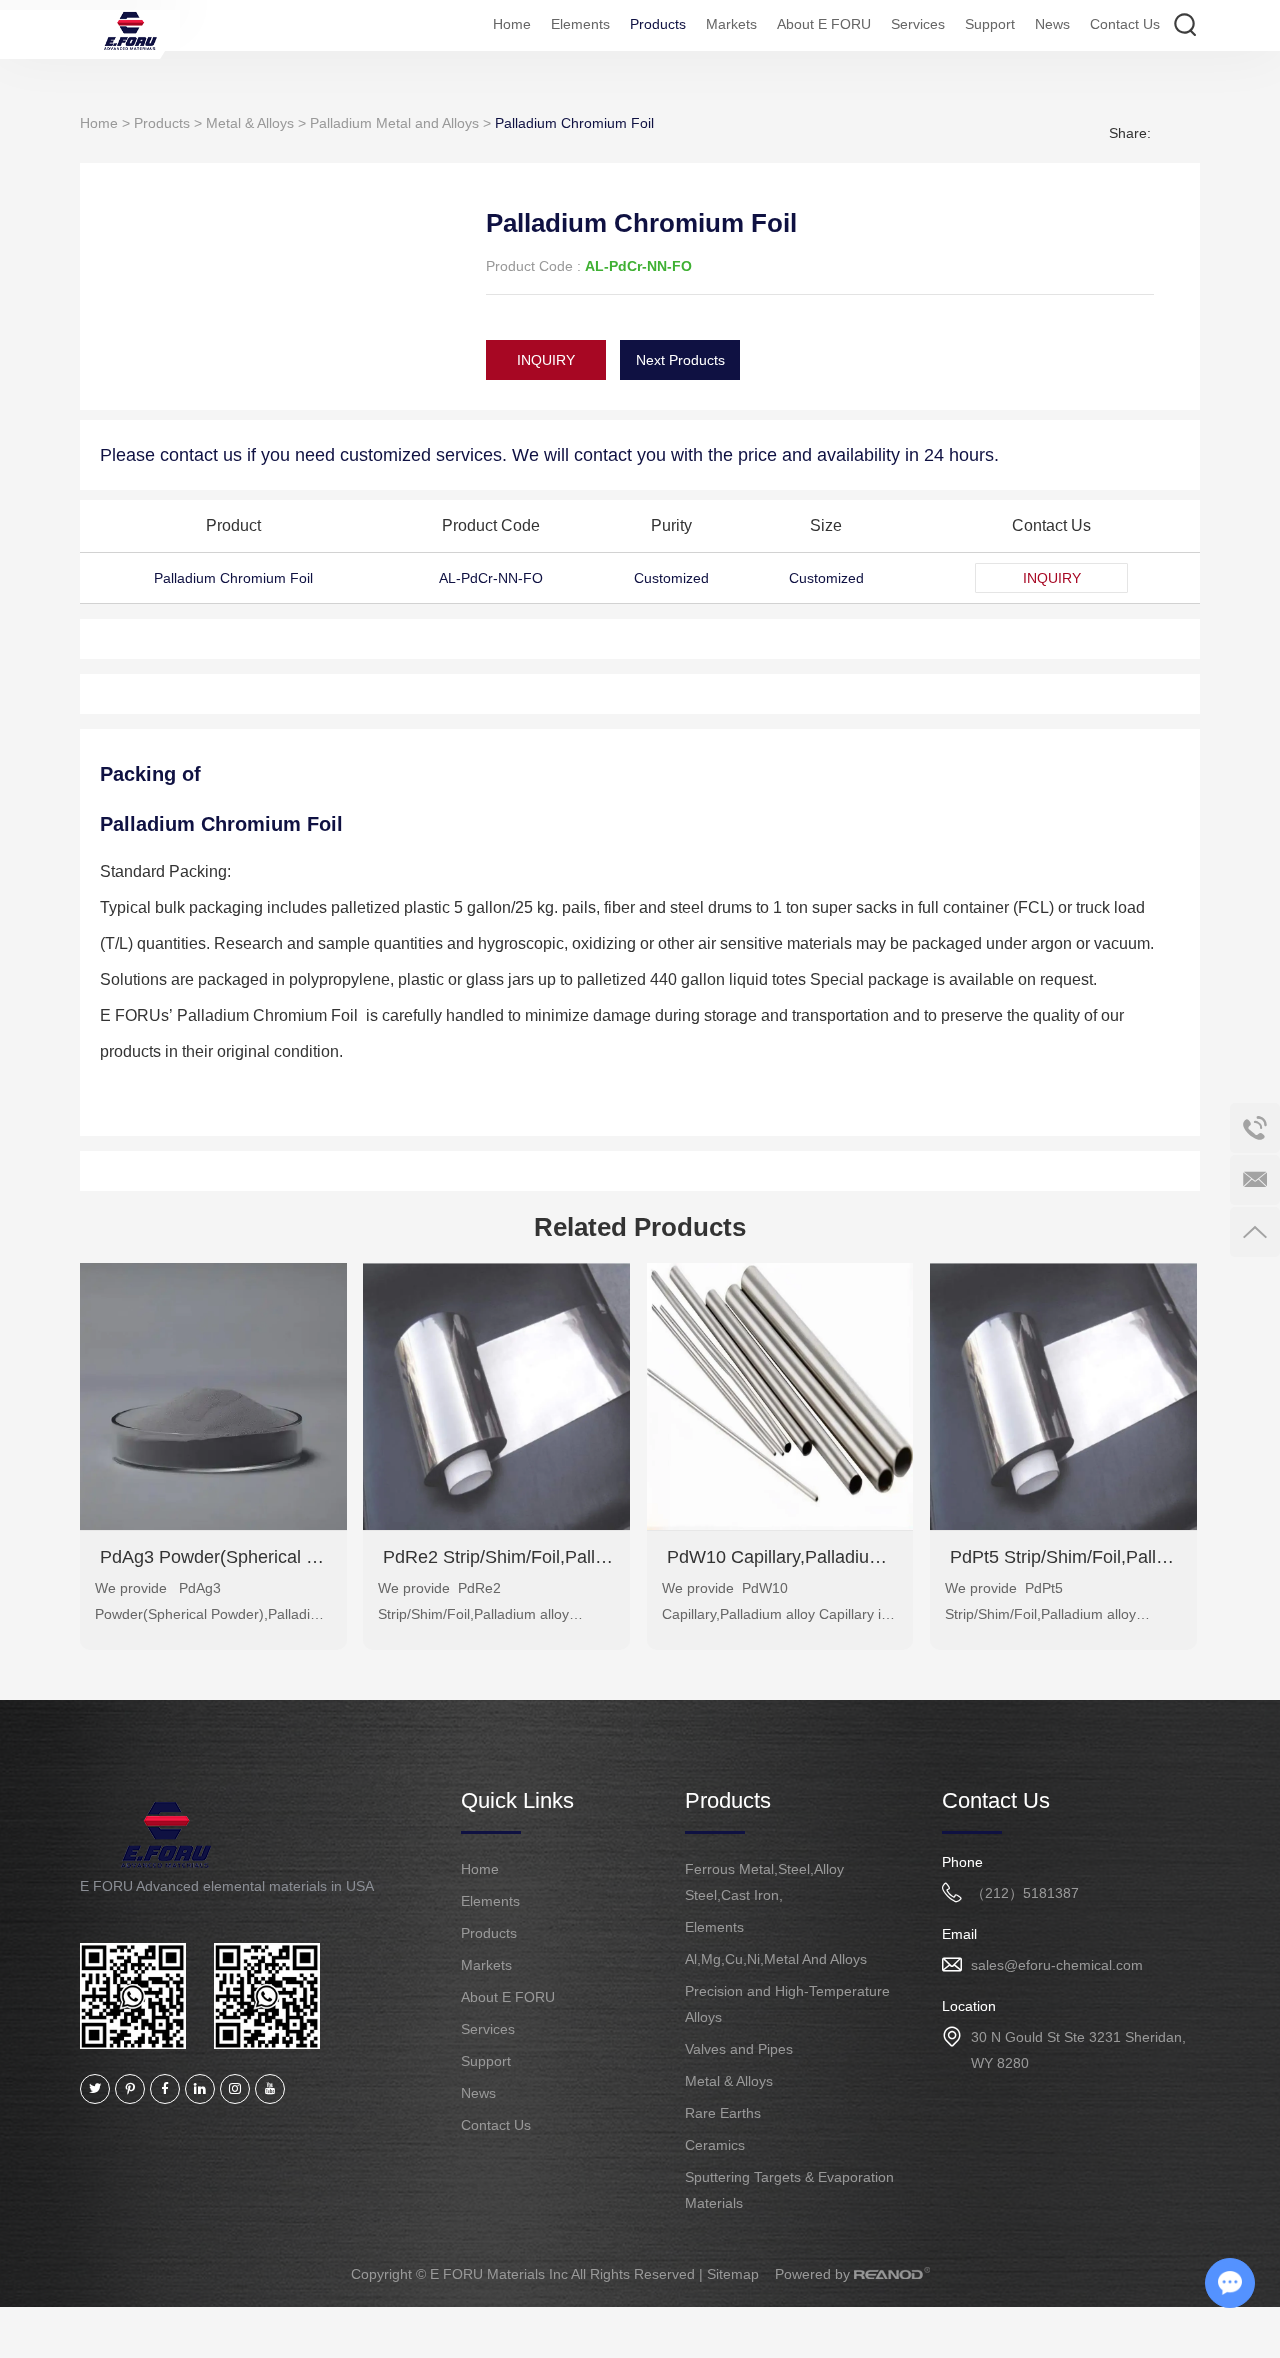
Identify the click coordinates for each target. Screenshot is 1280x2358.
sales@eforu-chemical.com (1057, 1965)
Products (658, 24)
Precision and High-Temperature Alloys (787, 2004)
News (1052, 24)
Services (918, 24)
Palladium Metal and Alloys (394, 123)
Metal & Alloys (250, 123)
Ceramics (715, 2145)
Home (512, 24)
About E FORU (824, 24)
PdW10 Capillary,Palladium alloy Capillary (780, 1557)
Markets (731, 24)
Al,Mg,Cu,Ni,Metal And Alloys (776, 1959)
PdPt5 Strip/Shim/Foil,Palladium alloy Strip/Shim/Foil (1063, 1557)
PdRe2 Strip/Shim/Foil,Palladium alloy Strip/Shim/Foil (496, 1557)
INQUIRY (546, 360)
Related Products (640, 1227)
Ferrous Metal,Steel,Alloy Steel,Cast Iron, (764, 1882)
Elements (580, 24)
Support (990, 24)
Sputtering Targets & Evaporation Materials (789, 2190)
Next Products (680, 360)
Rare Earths (723, 2113)
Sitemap (733, 2274)
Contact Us (1125, 24)
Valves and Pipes (739, 2049)
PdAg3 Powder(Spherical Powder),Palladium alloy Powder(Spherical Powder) (213, 1557)
